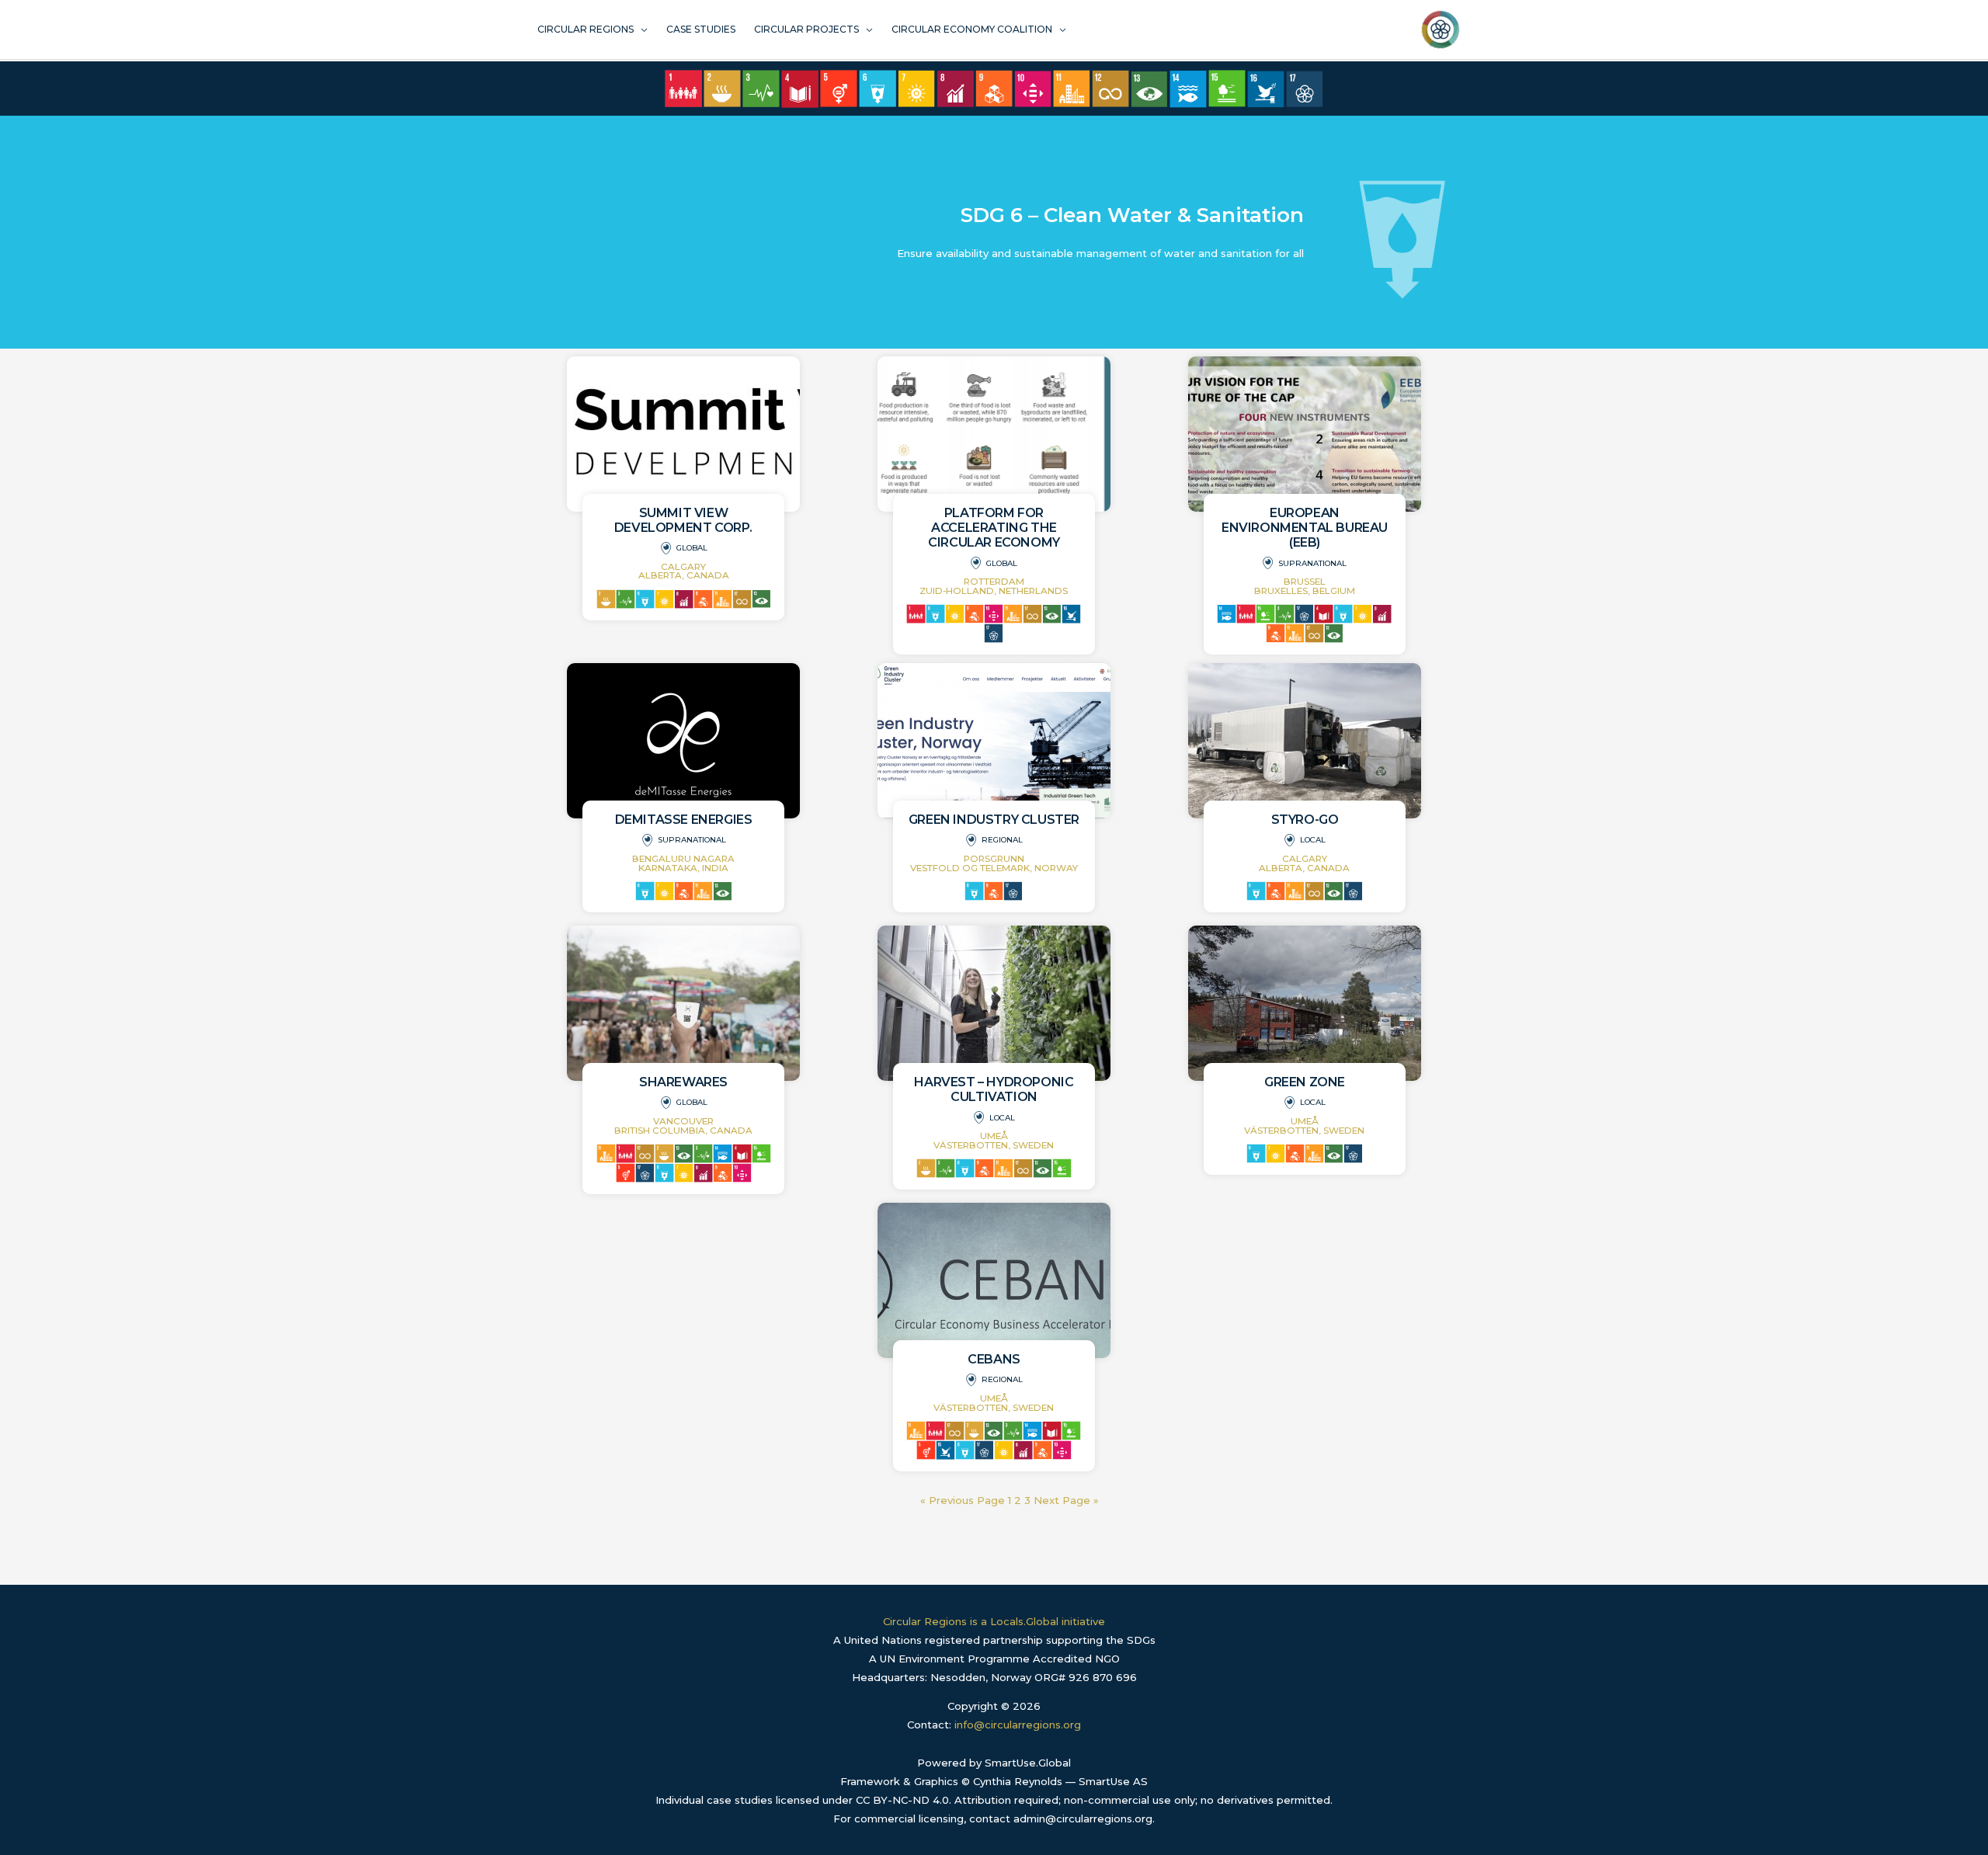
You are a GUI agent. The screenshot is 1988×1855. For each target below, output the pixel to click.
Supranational (1312, 563)
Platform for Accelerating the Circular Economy (994, 528)
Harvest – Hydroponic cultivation (994, 1089)
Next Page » (1066, 1500)
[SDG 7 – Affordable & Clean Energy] (916, 89)
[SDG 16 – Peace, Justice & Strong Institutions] (1266, 89)
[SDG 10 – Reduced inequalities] (1033, 89)
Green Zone (1305, 1082)
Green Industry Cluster (994, 820)
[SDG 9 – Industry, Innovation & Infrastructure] (994, 89)
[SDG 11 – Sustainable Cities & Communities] (1072, 89)
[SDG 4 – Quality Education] (800, 89)
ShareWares (683, 1082)
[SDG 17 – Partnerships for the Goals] (1305, 89)
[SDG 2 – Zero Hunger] (722, 89)
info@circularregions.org (1018, 1725)
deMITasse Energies (684, 820)
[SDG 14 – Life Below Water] (1188, 89)
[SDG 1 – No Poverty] (683, 89)
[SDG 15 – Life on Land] (1227, 89)
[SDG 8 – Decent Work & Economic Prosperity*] (955, 89)
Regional (1002, 840)
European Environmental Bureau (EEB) (1305, 528)
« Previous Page (963, 1500)
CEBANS (994, 1359)
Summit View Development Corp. (683, 520)
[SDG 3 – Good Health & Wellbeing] (761, 89)
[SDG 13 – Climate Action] (1149, 89)
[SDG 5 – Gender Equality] (839, 89)
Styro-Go (1305, 820)
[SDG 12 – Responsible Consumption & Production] (1110, 89)
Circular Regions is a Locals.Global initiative (994, 1621)
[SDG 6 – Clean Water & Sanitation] (878, 89)
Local (1313, 840)
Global (692, 548)
